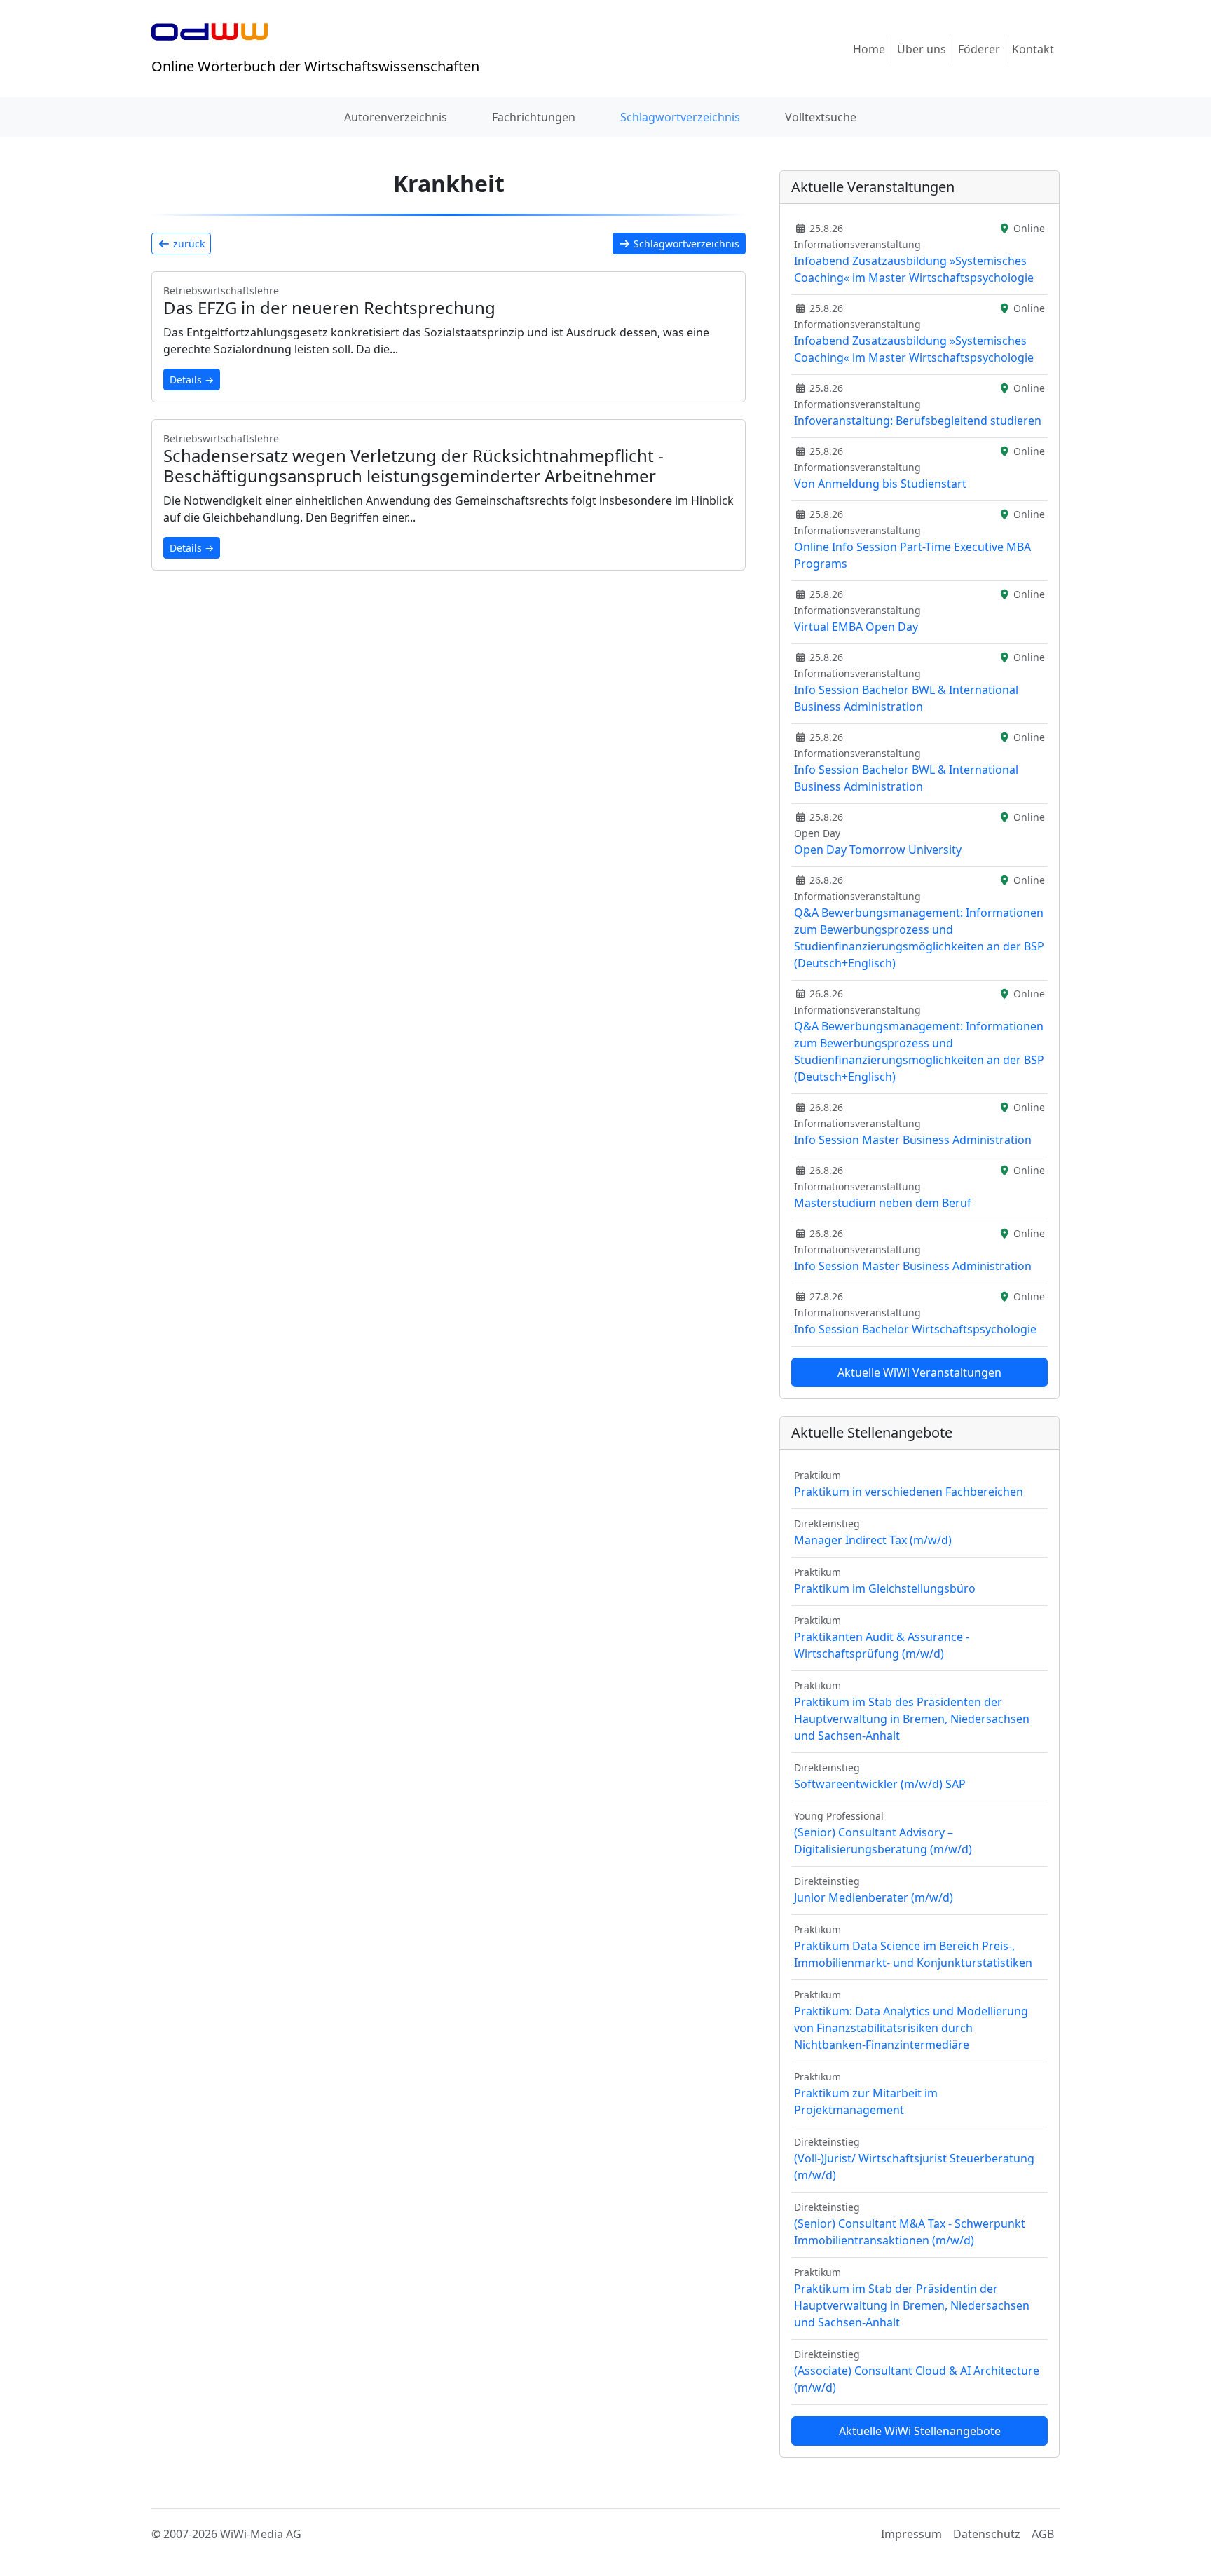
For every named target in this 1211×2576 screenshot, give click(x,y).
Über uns (922, 49)
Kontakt (1033, 49)
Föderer (979, 49)
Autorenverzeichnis (396, 117)
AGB (1043, 2534)
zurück (187, 244)
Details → (192, 380)
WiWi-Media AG (261, 2534)
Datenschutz (987, 2534)
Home (869, 49)
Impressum (911, 2534)
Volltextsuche (821, 117)
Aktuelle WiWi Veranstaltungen (919, 1372)
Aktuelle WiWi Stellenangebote (920, 2431)
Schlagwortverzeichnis (680, 117)
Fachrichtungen (534, 117)
